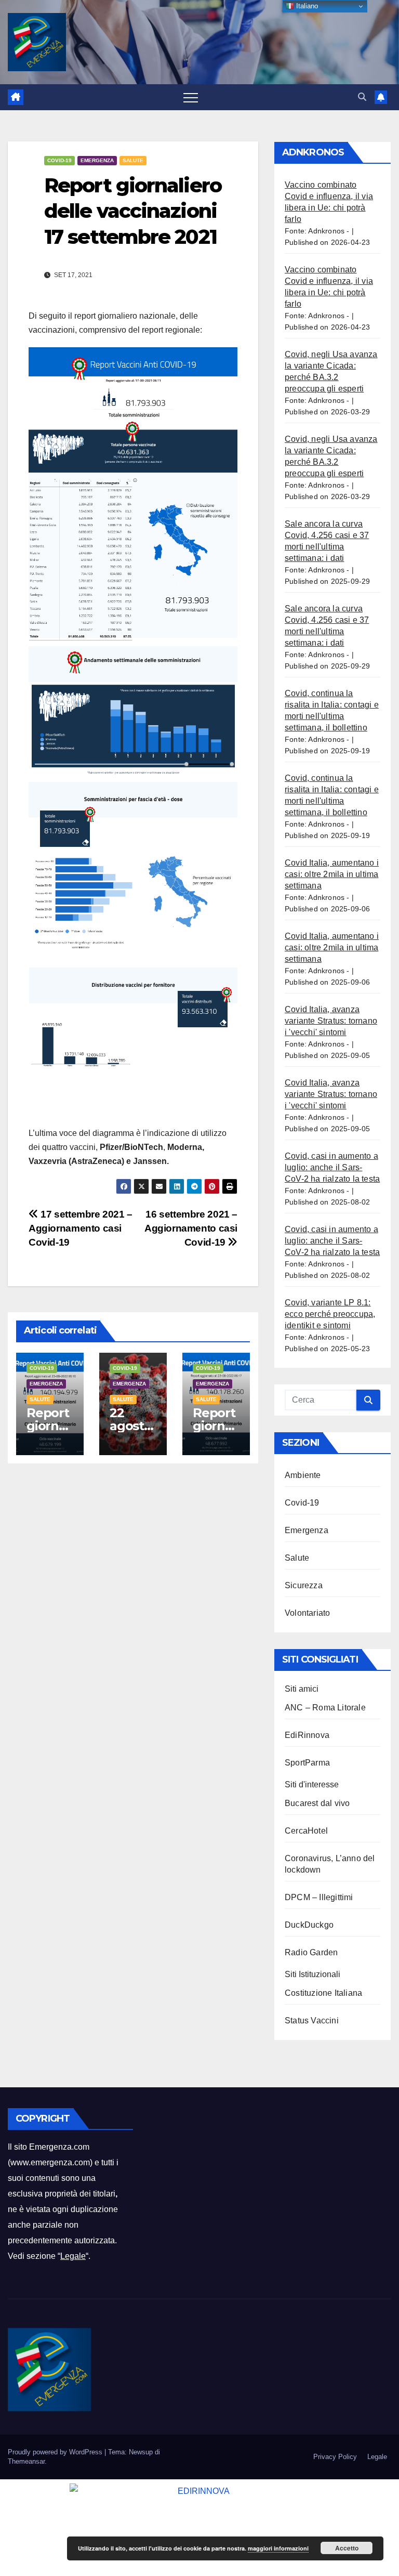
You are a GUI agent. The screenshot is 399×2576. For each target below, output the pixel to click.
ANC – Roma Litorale (325, 1708)
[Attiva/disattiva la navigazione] (191, 97)
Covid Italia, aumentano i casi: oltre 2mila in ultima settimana (332, 874)
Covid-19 (59, 160)
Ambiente (303, 1475)
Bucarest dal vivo (317, 1803)
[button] (362, 97)
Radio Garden (311, 1952)
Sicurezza (304, 1585)
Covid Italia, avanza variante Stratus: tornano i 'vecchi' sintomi (331, 1021)
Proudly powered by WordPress (56, 2452)
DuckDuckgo (309, 1925)
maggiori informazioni (278, 2548)
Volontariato (307, 1613)
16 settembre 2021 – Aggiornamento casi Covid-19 (191, 1228)
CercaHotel (306, 1831)
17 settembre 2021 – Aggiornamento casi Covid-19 (81, 1228)
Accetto (347, 2548)
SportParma (307, 1763)
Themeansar (26, 2461)
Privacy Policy (335, 2457)
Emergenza (97, 160)
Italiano (306, 6)
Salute (133, 160)
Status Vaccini (312, 2021)
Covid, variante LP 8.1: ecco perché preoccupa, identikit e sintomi (330, 1314)
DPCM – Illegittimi (319, 1897)
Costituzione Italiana (323, 1993)
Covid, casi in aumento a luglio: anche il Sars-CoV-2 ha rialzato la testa (332, 1167)
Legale (73, 2256)
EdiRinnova (307, 1735)
